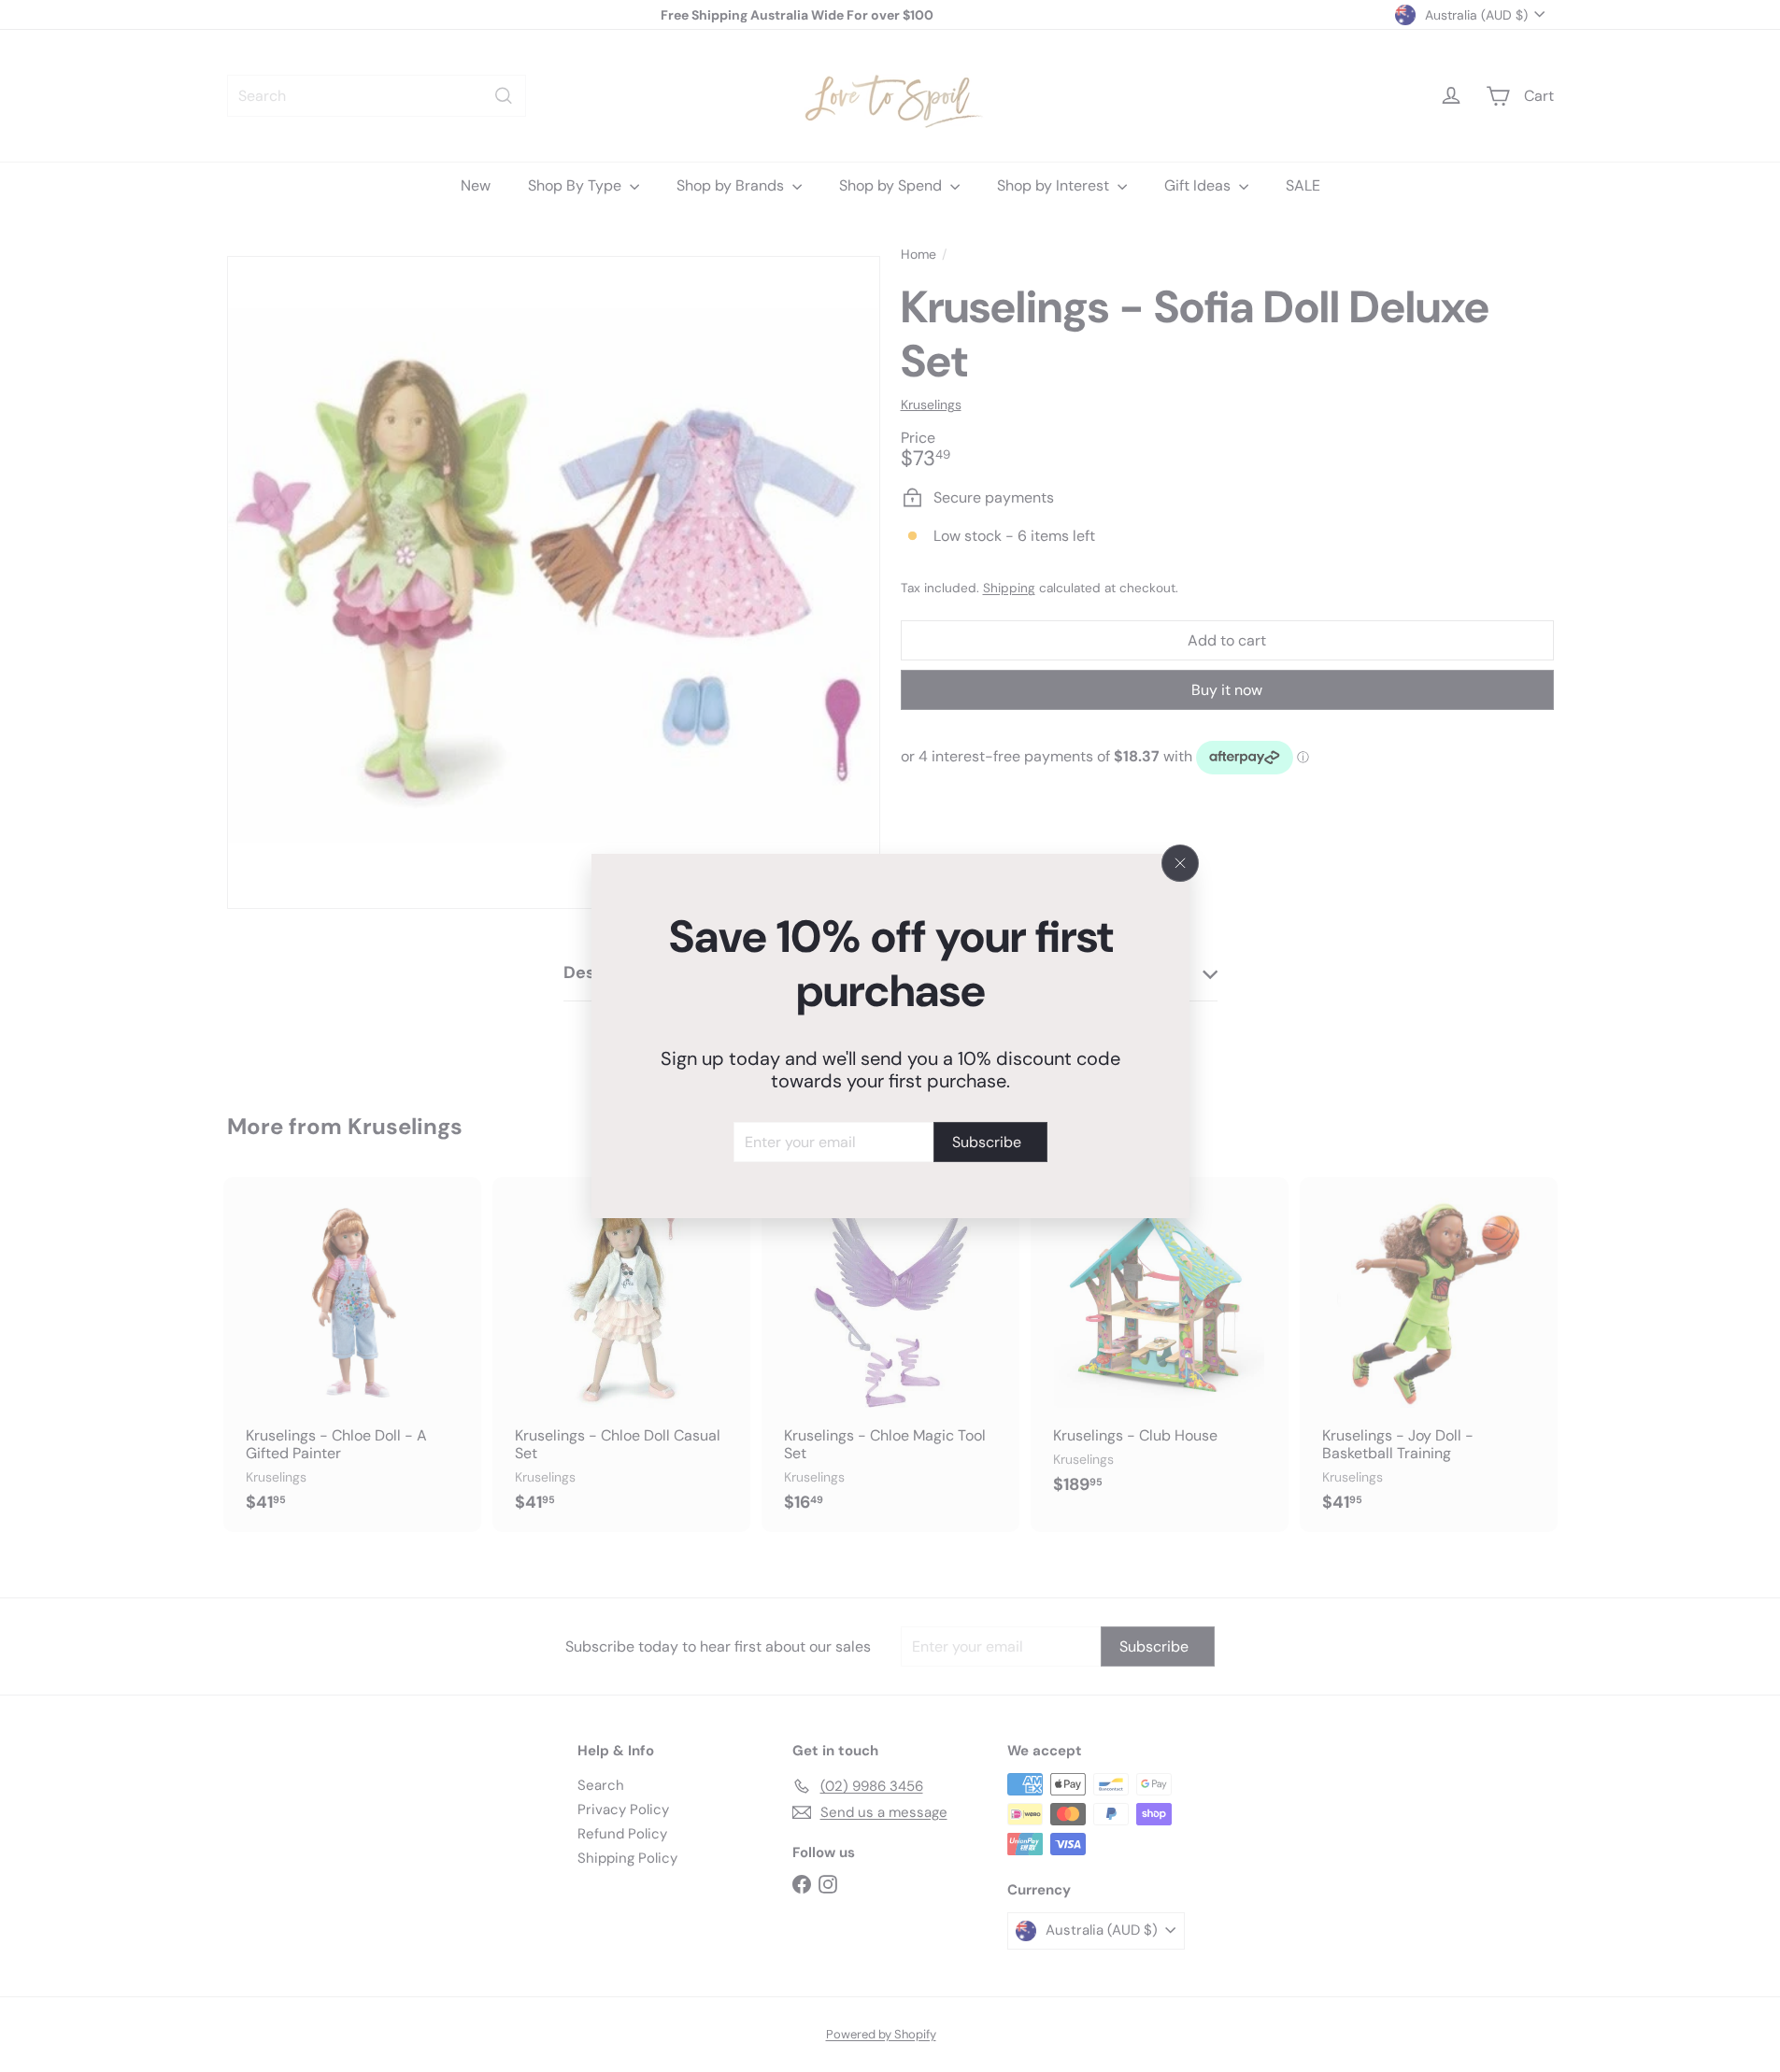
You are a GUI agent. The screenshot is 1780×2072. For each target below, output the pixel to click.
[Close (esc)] (1180, 863)
